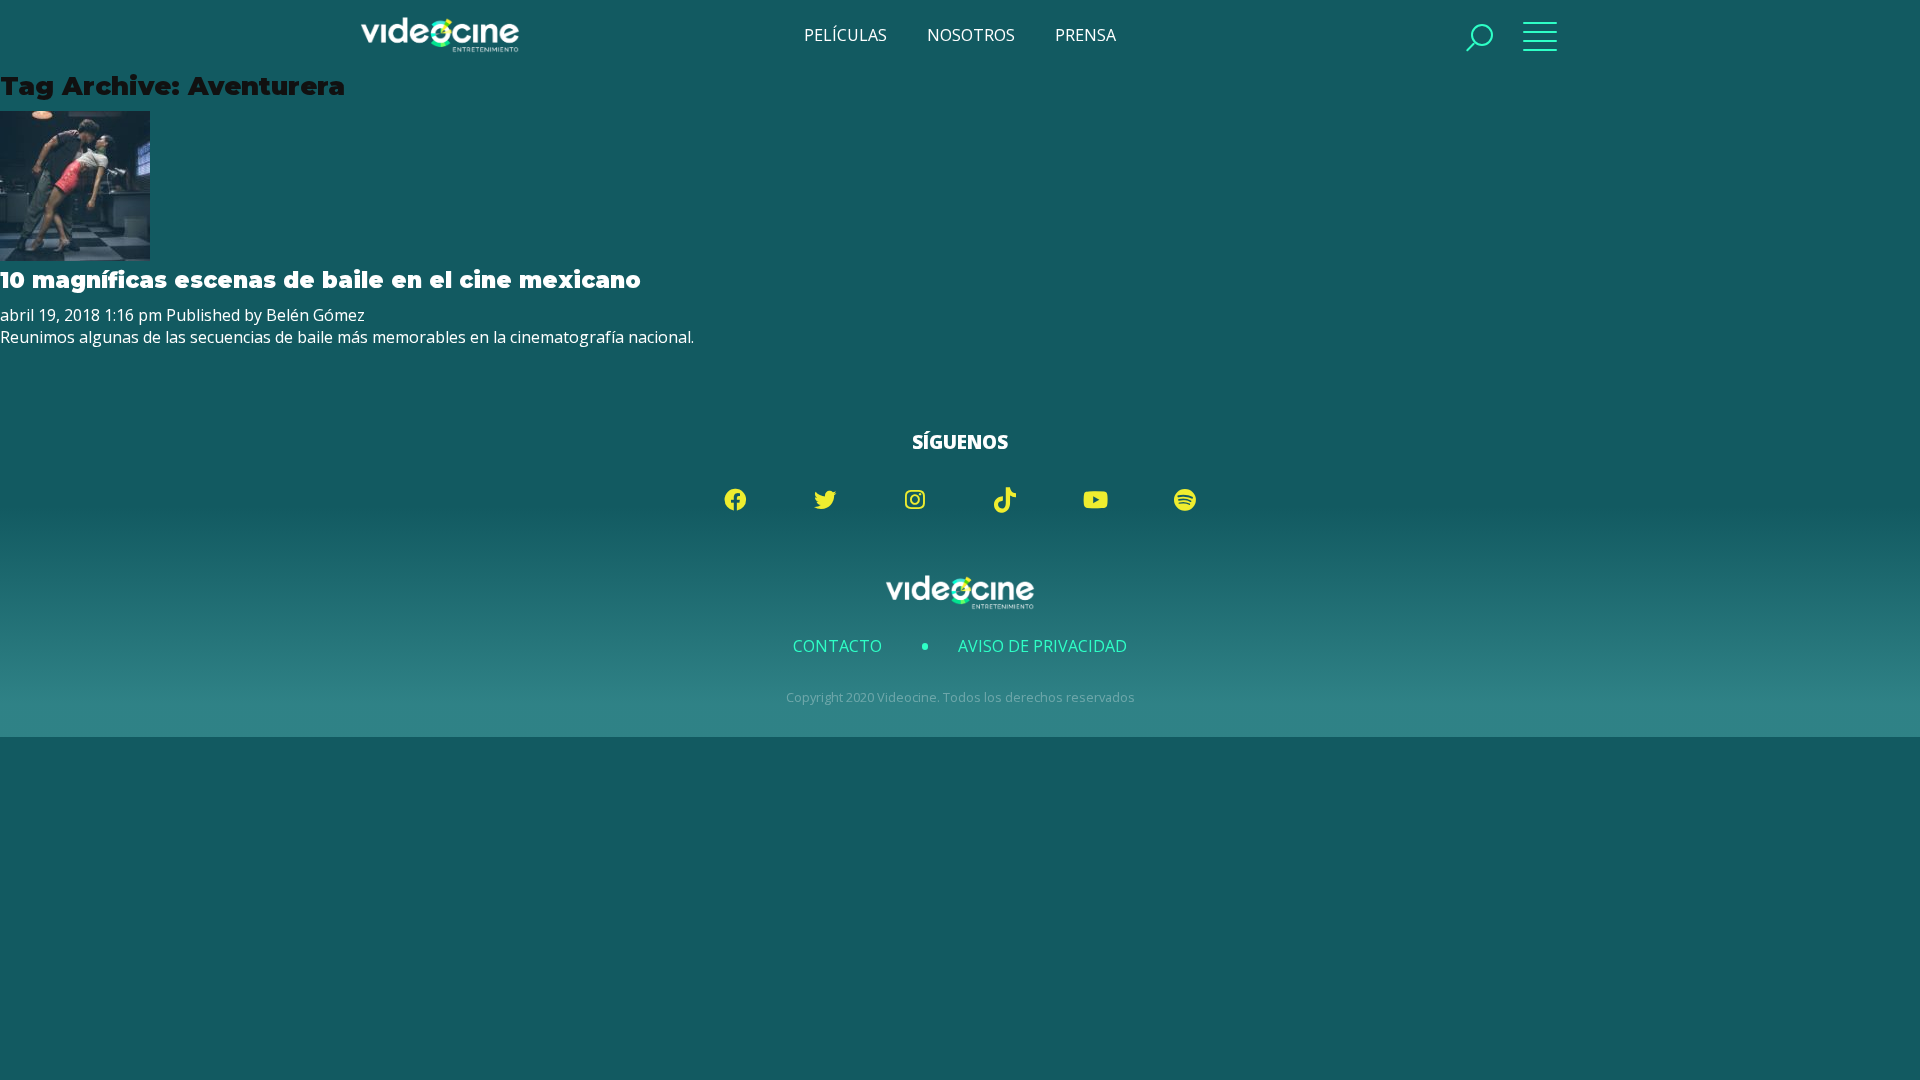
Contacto (837, 646)
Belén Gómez (315, 315)
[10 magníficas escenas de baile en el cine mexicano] (75, 255)
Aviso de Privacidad (1042, 646)
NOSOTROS (971, 35)
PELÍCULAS (845, 35)
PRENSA (1085, 35)
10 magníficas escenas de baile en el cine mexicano (320, 280)
